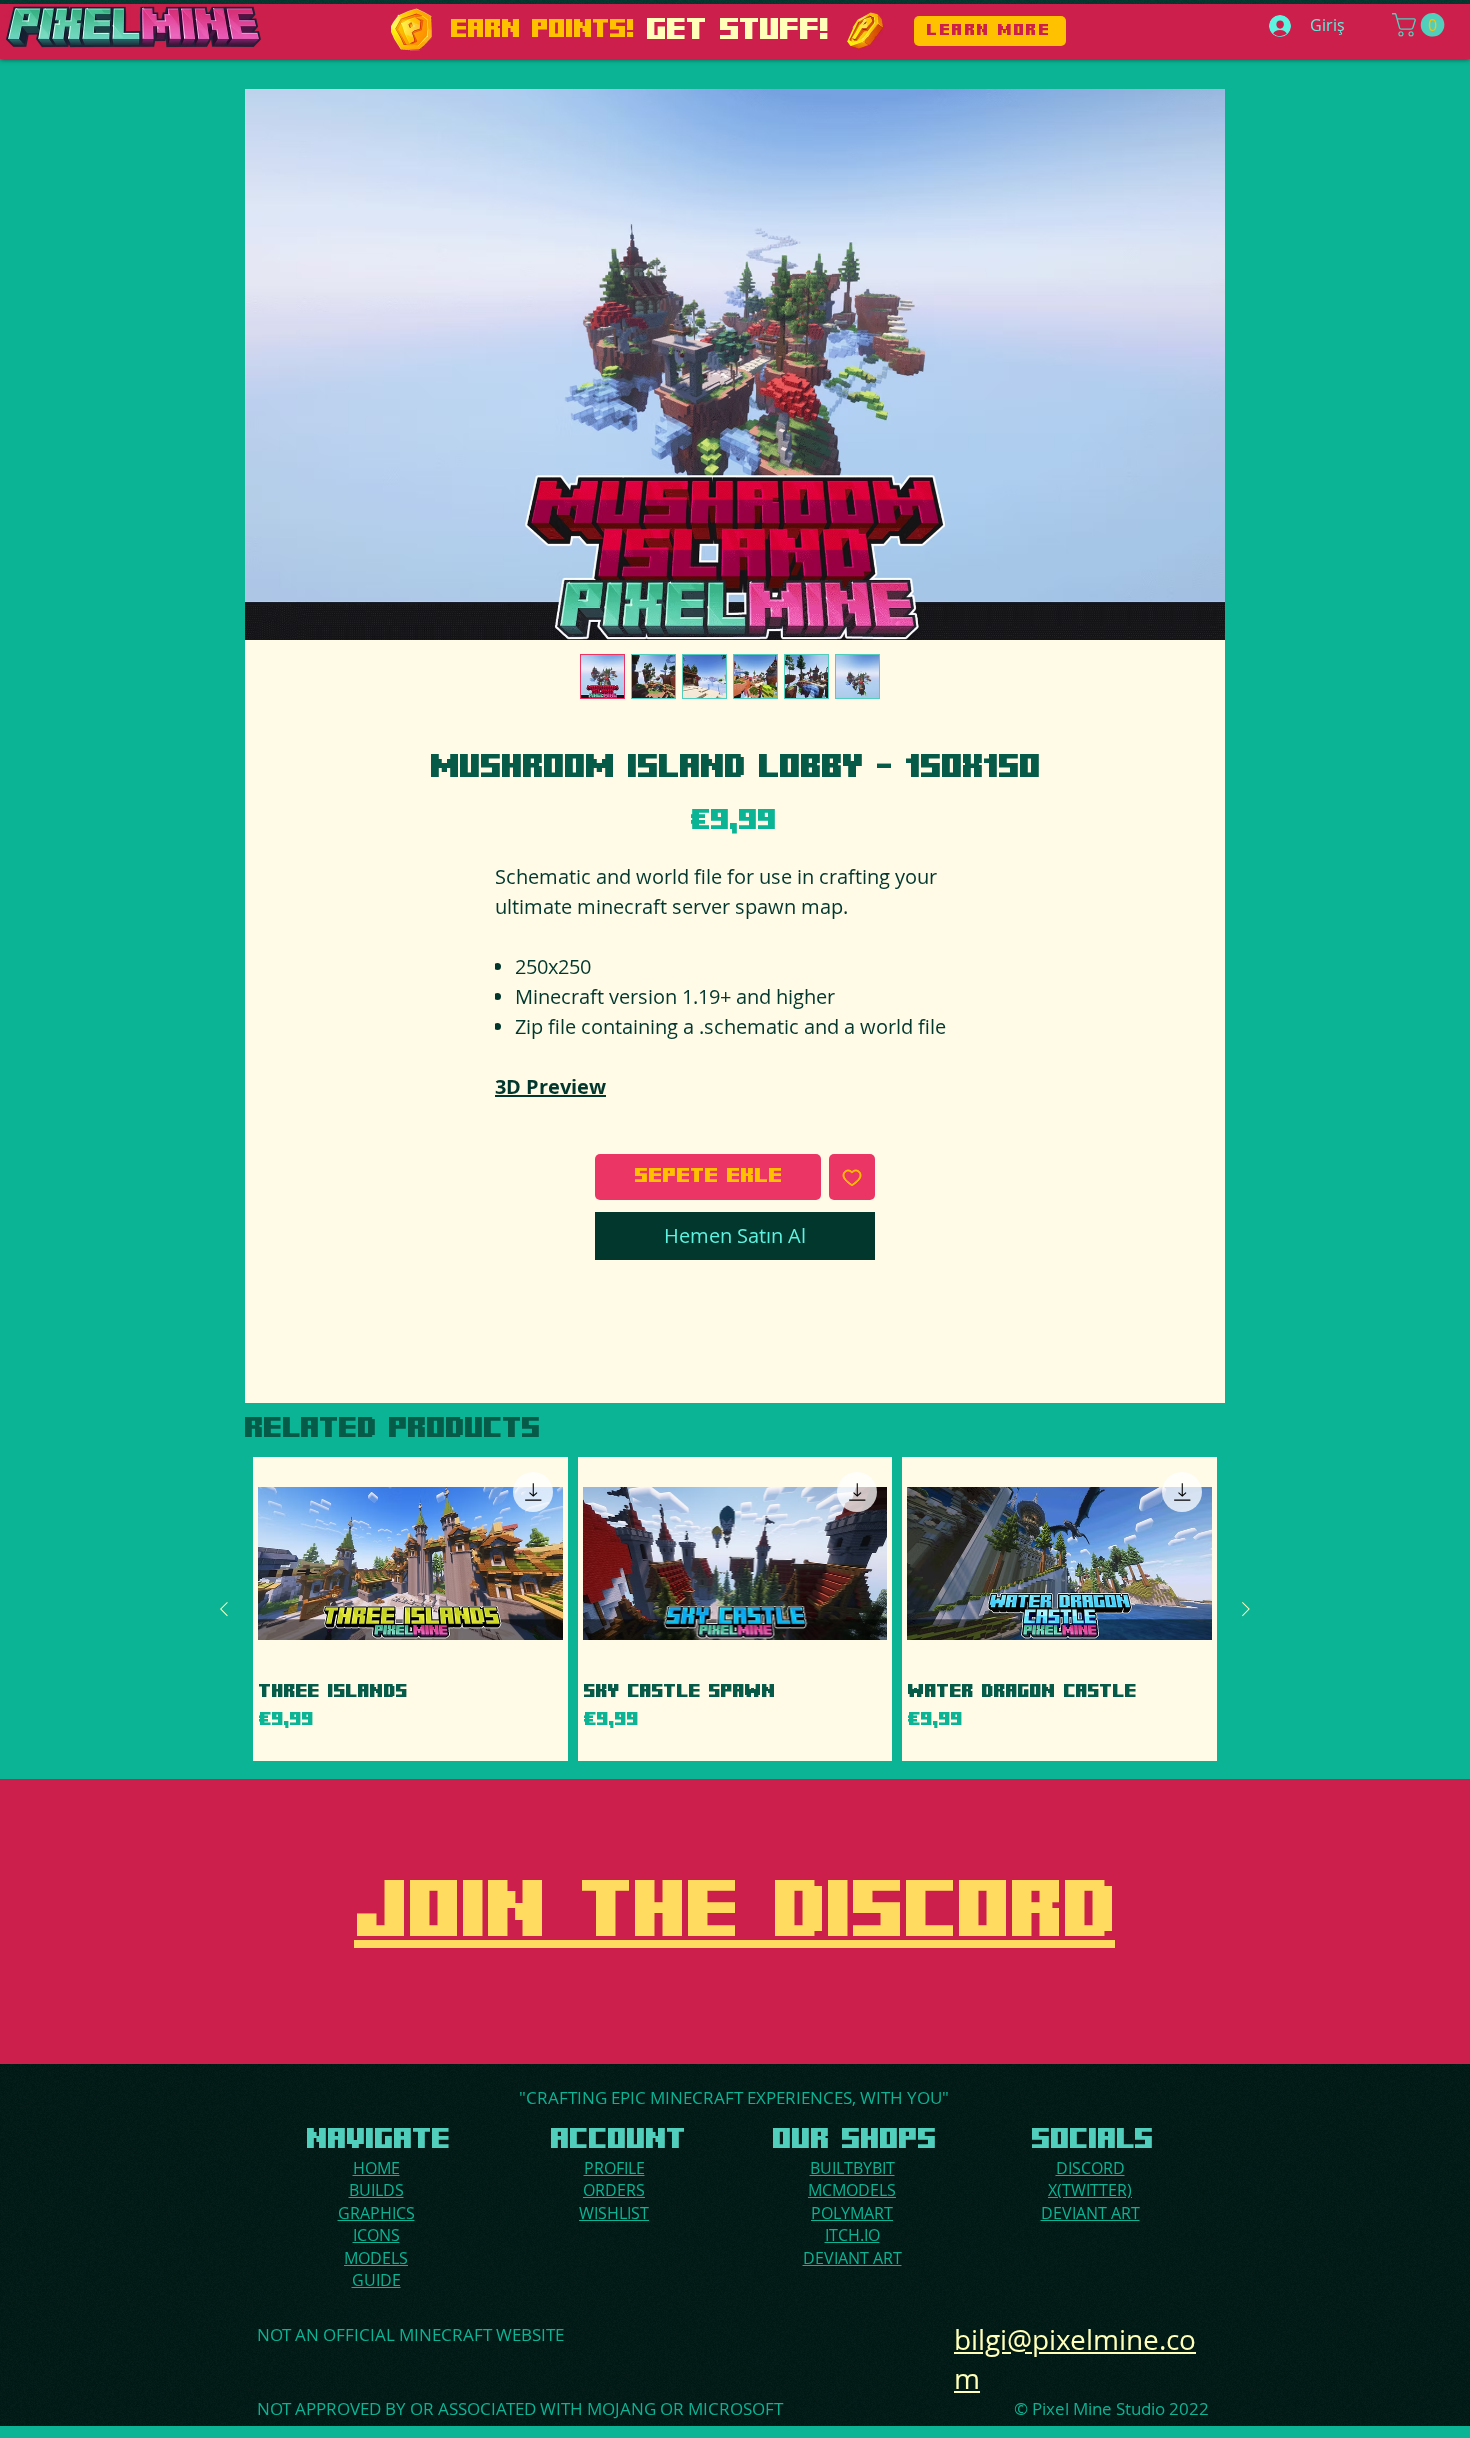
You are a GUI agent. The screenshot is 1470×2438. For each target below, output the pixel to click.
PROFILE (614, 2168)
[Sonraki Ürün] (1246, 1609)
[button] (1421, 25)
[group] (735, 1609)
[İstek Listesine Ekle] (852, 1177)
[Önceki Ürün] (224, 1609)
